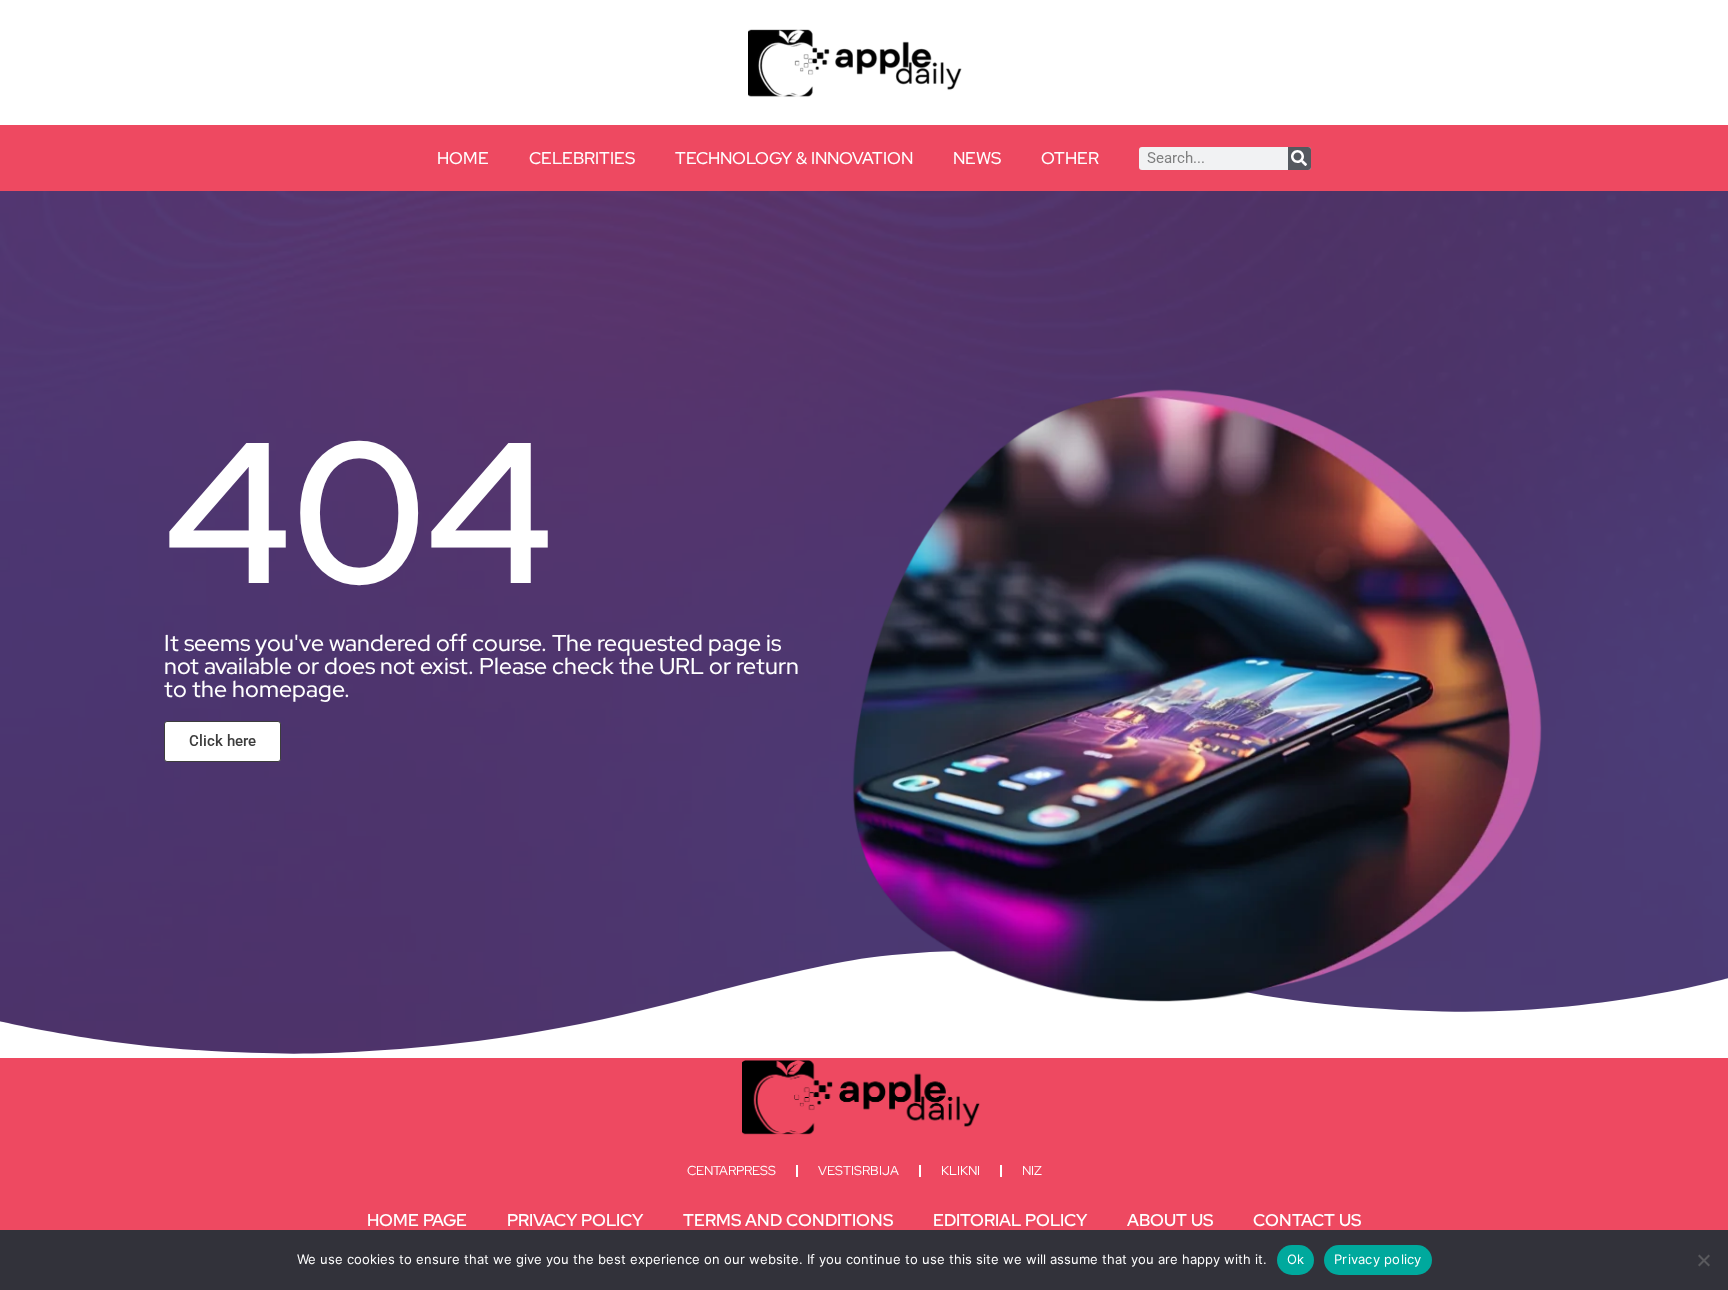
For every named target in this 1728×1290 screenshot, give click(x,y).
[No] (1703, 1260)
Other (1070, 158)
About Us (1170, 1220)
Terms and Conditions (788, 1220)
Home (463, 158)
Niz (1032, 1170)
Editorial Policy (1010, 1220)
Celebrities (582, 158)
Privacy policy (1378, 1259)
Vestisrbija (858, 1170)
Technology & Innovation (794, 158)
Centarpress (731, 1170)
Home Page (417, 1220)
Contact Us (1307, 1220)
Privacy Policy (575, 1220)
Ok (1296, 1259)
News (977, 158)
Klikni (960, 1170)
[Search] (1299, 158)
